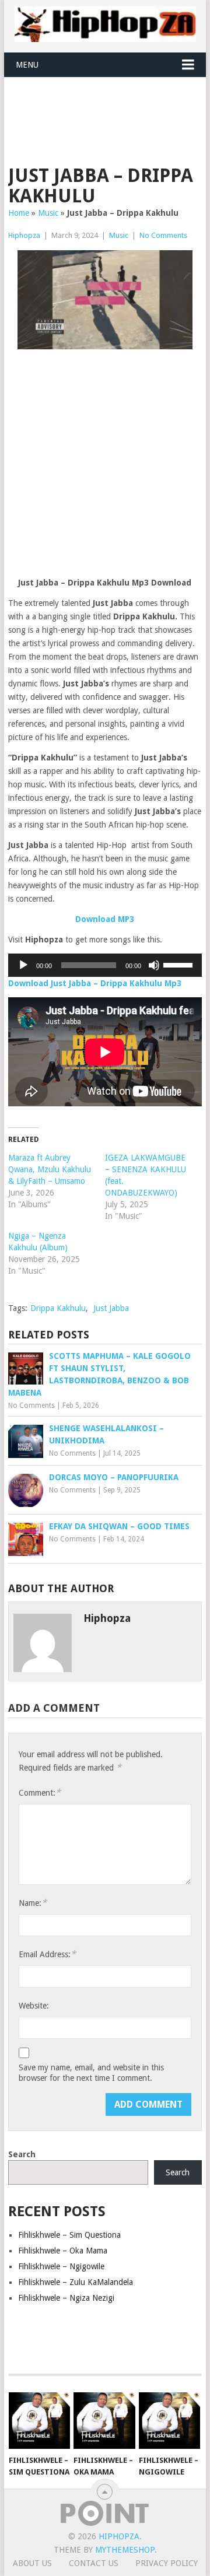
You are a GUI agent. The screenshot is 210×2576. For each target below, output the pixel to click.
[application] (105, 965)
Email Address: (47, 1954)
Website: (34, 2006)
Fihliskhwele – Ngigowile (61, 2266)
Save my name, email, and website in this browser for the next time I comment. (91, 2073)
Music (48, 213)
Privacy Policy (167, 2563)
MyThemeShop (125, 2550)
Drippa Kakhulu (58, 1308)
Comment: (40, 1792)
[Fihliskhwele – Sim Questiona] (39, 2421)
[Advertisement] (109, 106)
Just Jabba (111, 1308)
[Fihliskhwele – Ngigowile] (169, 2421)
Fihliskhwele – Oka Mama (63, 2251)
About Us (32, 2563)
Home (19, 213)
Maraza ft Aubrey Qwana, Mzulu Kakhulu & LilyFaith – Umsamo (50, 1169)
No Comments (163, 235)
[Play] (23, 965)
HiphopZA (119, 2536)
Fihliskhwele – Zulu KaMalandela (76, 2282)
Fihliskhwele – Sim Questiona (69, 2235)
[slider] (180, 964)
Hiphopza (24, 235)
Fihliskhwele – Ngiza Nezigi (66, 2298)
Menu (27, 65)
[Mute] (154, 965)
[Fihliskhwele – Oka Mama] (104, 2421)
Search (22, 2154)
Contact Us (94, 2563)
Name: (33, 1903)
